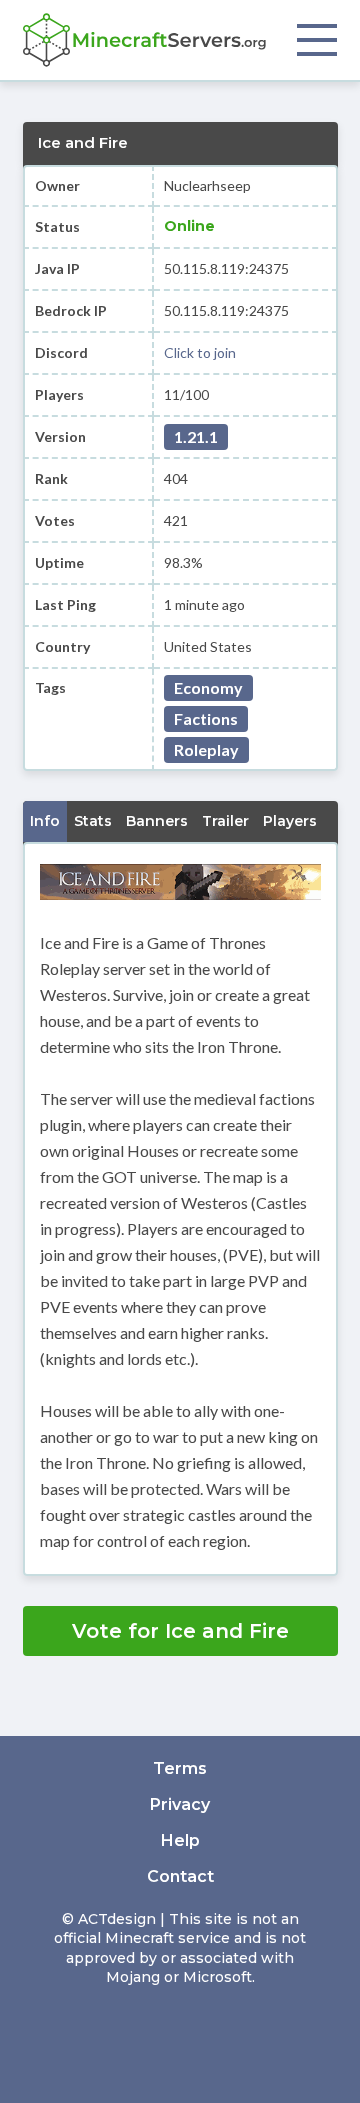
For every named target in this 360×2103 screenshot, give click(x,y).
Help (180, 1840)
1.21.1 (196, 436)
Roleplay (206, 749)
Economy (208, 687)
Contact (180, 1876)
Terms (180, 1768)
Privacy (180, 1804)
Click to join (200, 352)
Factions (206, 718)
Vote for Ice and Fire (180, 1631)
